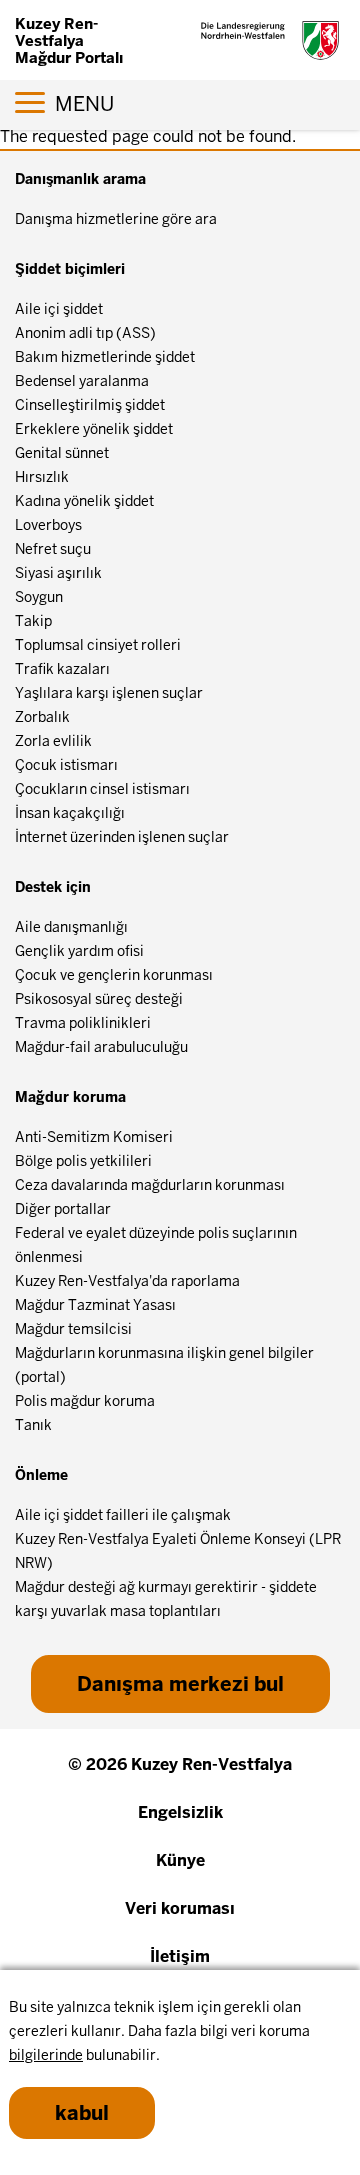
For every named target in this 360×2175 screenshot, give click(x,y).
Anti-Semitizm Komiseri (94, 1137)
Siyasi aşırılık (58, 573)
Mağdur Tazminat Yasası (95, 1305)
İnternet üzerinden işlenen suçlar (122, 837)
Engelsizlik (180, 1812)
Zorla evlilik (53, 741)
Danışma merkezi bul (180, 1684)
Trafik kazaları (62, 669)
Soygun (39, 597)
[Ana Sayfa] (270, 40)
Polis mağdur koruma (85, 1401)
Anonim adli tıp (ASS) (85, 333)
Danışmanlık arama (80, 179)
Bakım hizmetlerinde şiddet (105, 357)
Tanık (33, 1425)
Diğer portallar (63, 1209)
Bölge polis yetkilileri (83, 1161)
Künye (180, 1860)
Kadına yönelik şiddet (84, 501)
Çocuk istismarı (66, 765)
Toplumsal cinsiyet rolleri (98, 645)
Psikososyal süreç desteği (99, 999)
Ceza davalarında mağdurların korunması (150, 1185)
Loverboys (48, 525)
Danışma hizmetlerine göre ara (116, 219)
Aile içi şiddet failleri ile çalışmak (123, 1515)
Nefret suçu (53, 549)
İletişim (180, 1956)
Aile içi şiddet (59, 309)
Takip (33, 621)
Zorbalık (42, 717)
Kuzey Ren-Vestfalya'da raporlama (127, 1281)
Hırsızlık (42, 477)
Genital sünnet (62, 453)
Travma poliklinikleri (83, 1023)
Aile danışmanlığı (71, 927)
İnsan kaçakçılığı (70, 813)
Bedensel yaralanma (82, 381)
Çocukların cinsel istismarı (102, 789)
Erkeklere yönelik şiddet (94, 429)
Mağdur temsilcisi (73, 1329)
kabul (82, 2113)
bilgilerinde (46, 2055)
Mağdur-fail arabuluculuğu (101, 1047)
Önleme (41, 1475)
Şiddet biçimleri (70, 269)
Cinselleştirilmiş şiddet (90, 405)
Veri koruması (180, 1908)
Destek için (53, 887)
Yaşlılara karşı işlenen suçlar (109, 693)
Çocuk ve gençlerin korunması (114, 975)
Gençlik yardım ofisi (79, 951)
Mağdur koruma (70, 1097)
